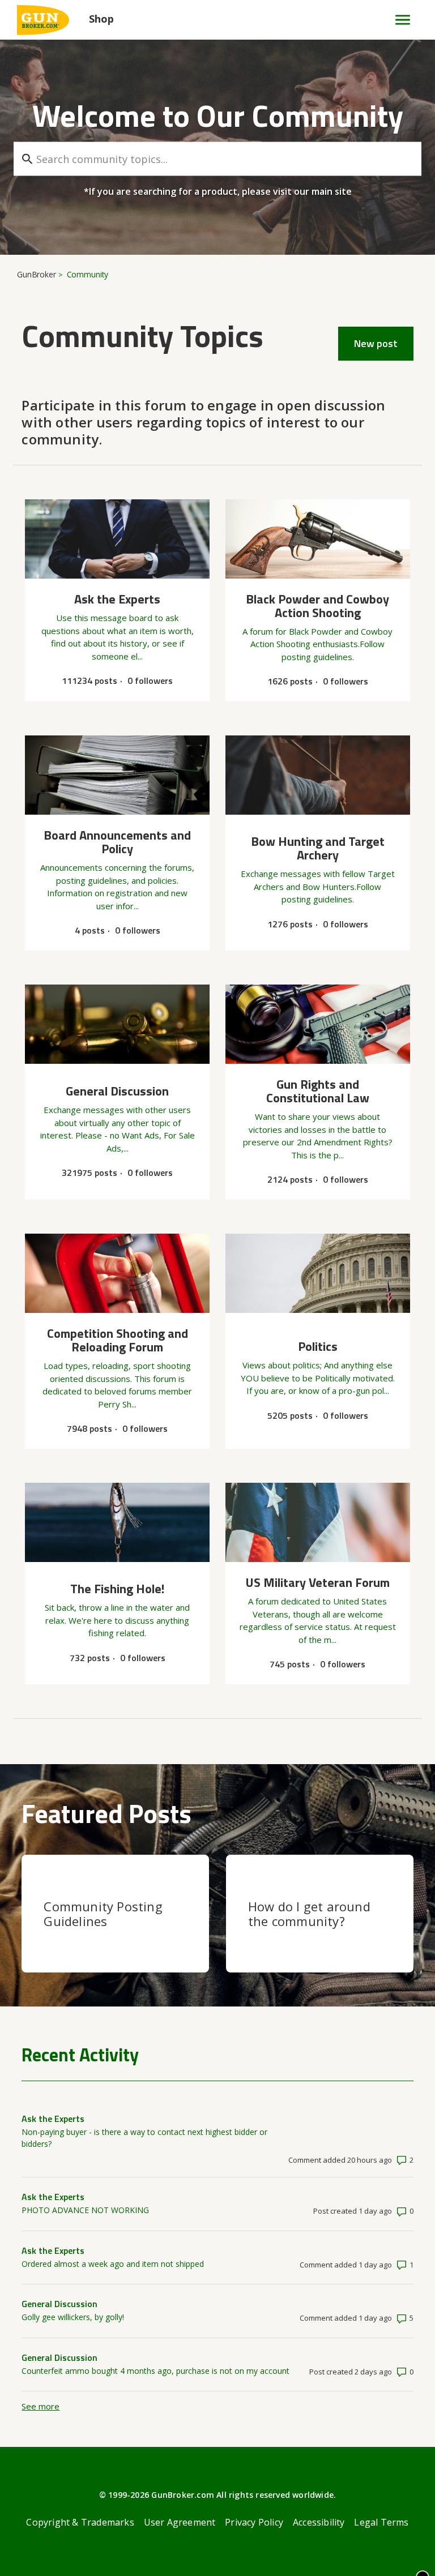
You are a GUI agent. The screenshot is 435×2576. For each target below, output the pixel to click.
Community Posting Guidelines (103, 1914)
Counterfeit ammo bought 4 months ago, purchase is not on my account (155, 2371)
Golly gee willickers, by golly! (73, 2317)
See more (40, 2406)
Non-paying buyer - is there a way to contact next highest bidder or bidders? (144, 2138)
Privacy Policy (254, 2522)
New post (376, 343)
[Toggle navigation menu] (398, 20)
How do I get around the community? (309, 1914)
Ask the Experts (53, 2119)
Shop (101, 19)
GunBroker (37, 274)
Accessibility (319, 2522)
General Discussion (59, 2304)
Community (88, 274)
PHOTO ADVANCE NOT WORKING (85, 2210)
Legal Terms (381, 2522)
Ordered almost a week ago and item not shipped (113, 2264)
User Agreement (180, 2522)
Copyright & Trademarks (80, 2522)
